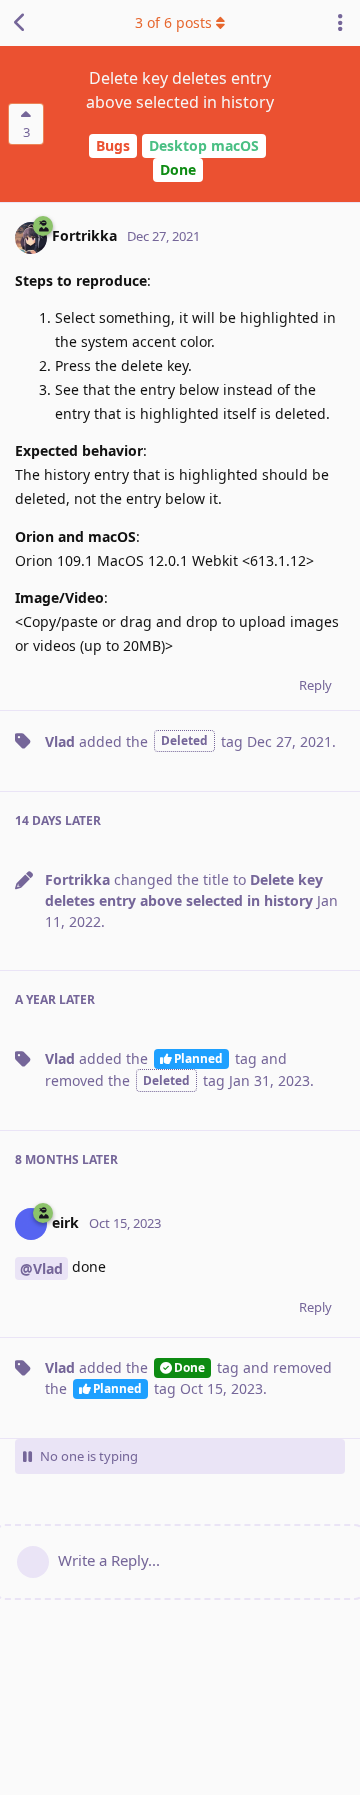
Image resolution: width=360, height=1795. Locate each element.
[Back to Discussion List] (20, 23)
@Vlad (41, 1268)
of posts (173, 22)
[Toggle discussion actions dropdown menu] (340, 23)
